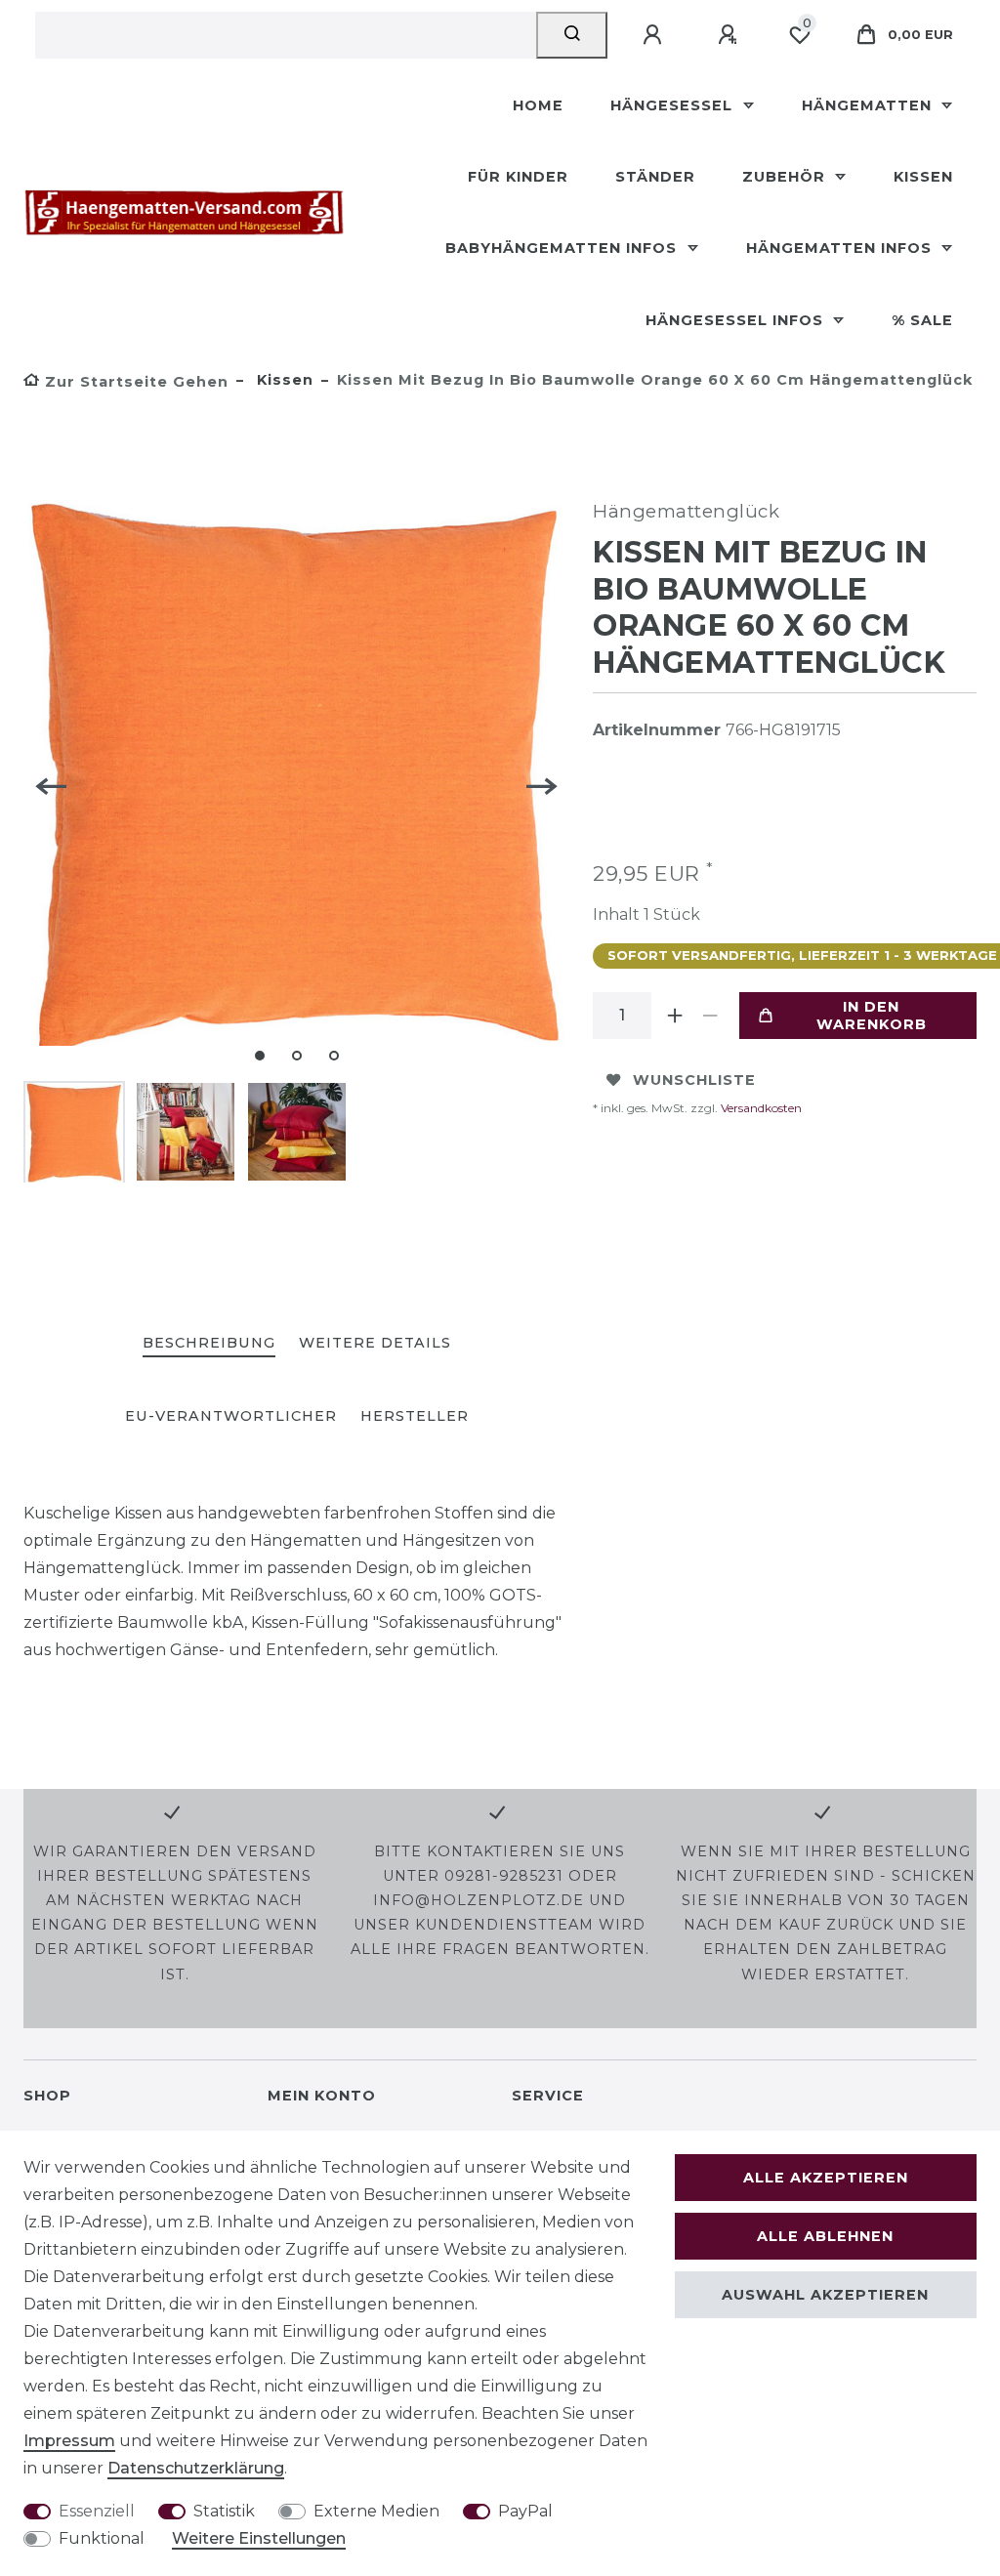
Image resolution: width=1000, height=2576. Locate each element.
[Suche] (572, 35)
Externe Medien (376, 2511)
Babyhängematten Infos (563, 248)
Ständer (655, 177)
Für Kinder (518, 177)
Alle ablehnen (825, 2236)
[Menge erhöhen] (675, 1016)
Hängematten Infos (841, 248)
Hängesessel (674, 105)
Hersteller (415, 1416)
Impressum (69, 2441)
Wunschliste (694, 1080)
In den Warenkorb (872, 1016)
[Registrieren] (730, 35)
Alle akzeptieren (826, 2178)
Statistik (224, 2511)
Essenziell (97, 2511)
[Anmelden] (655, 35)
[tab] (209, 1344)
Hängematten (869, 105)
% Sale (922, 320)
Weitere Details (375, 1343)
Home (538, 105)
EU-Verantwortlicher (231, 1416)
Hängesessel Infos (737, 320)
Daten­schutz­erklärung (196, 2468)
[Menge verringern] (710, 1016)
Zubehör (786, 177)
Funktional (102, 2538)
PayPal (525, 2511)
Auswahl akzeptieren (825, 2295)
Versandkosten (760, 1108)
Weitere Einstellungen (259, 2538)
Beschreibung (209, 1343)
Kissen (923, 177)
